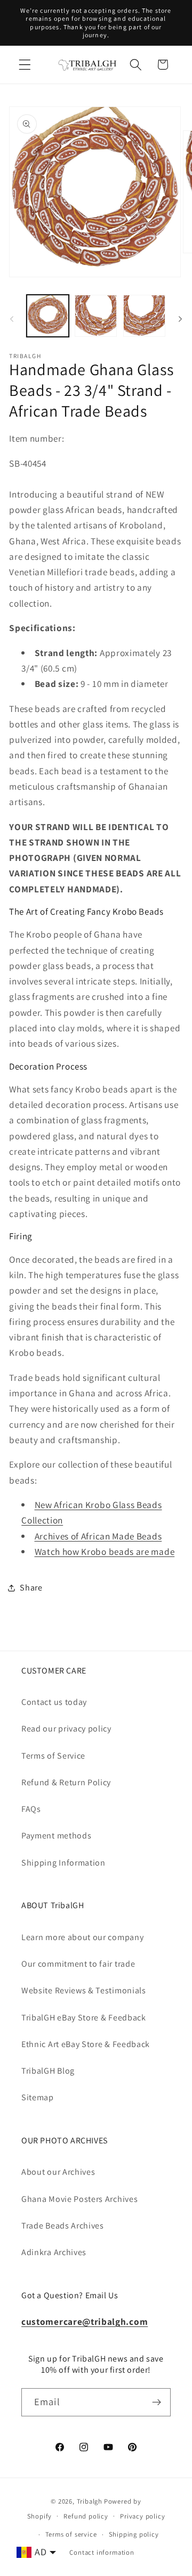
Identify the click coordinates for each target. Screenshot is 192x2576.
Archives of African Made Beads (98, 1536)
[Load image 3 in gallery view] (144, 316)
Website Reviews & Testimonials (84, 1990)
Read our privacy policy (66, 1729)
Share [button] (31, 1588)
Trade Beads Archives (63, 2226)
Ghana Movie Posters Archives (79, 2199)
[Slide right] (180, 319)
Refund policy (86, 2516)
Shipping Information (63, 1863)
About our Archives (58, 2172)
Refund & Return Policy (66, 1782)
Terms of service (71, 2534)
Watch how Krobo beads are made (105, 1551)
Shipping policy (134, 2534)
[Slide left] (12, 319)
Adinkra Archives (54, 2252)
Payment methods (56, 1836)
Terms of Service (53, 1756)
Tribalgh (90, 2501)
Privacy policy (142, 2516)
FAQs (31, 1809)
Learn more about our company (82, 1937)
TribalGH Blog (48, 2071)
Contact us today (54, 1702)
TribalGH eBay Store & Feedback (84, 2018)
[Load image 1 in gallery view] (48, 316)
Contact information (102, 2552)
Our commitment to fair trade (78, 1964)
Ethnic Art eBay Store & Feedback (86, 2044)
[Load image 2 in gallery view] (96, 316)
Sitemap (38, 2097)
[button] (25, 65)
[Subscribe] (157, 2403)
